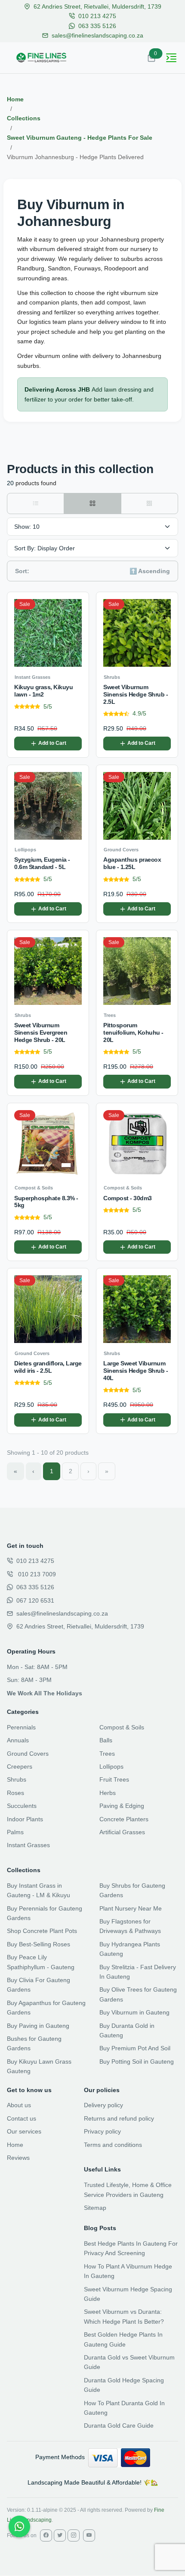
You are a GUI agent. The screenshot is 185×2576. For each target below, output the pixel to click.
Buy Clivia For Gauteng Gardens (39, 1985)
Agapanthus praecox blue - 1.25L (132, 863)
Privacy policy (102, 2131)
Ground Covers (28, 1754)
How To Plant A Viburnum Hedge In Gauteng (128, 2271)
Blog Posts (100, 2228)
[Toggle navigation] (171, 58)
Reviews (18, 2158)
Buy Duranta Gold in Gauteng (127, 2030)
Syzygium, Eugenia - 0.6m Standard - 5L (42, 863)
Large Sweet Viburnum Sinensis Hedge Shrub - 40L (136, 1371)
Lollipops (111, 1766)
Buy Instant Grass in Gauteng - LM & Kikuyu (39, 1890)
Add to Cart (52, 743)
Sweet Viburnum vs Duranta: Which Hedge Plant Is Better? (124, 2316)
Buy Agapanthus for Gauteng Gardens (46, 2008)
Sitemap (95, 2208)
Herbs (108, 1793)
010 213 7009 (36, 1574)
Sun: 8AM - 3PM (29, 1680)
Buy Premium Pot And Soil (135, 2048)
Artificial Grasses (122, 1832)
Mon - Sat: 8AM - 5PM (37, 1667)
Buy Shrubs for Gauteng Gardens (132, 1890)
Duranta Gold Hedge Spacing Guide (124, 2385)
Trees (107, 1754)
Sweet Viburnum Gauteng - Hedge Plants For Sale (80, 138)
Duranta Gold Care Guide (119, 2425)
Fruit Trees (114, 1779)
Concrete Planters (124, 1819)
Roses (15, 1793)
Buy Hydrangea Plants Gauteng (130, 1949)
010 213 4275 (97, 16)
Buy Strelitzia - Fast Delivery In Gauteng (138, 1972)
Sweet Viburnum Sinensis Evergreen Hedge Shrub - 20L (41, 1032)
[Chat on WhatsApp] (19, 2526)
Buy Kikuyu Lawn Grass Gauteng (39, 2066)
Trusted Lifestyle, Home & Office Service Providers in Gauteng (128, 2190)
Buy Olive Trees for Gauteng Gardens (138, 1994)
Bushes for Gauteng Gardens (34, 2043)
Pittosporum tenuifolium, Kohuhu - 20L (133, 1032)
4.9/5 (139, 713)
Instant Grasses (28, 1845)
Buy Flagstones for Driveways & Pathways (130, 1926)
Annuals (18, 1740)
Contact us (22, 2118)
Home (15, 99)
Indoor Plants (25, 1819)
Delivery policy (103, 2105)
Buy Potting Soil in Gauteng (137, 2061)
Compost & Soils (122, 1727)
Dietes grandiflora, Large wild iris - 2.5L (48, 1367)
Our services (24, 2131)
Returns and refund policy (119, 2118)
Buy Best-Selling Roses (39, 1944)
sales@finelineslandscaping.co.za (97, 35)
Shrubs (17, 1779)
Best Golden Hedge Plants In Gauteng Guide (123, 2339)
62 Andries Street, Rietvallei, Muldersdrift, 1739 (97, 6)
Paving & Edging (122, 1806)
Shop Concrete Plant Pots (42, 1931)
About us (19, 2105)
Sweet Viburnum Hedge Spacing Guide (128, 2294)
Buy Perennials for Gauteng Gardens (45, 1913)
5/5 (48, 706)
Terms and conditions (113, 2145)
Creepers (20, 1766)
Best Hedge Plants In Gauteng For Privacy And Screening (131, 2248)
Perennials (21, 1727)
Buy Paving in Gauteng (38, 2026)
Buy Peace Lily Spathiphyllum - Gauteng (41, 1962)
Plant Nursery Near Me (131, 1908)
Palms (15, 1832)
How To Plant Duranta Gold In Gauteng (124, 2408)
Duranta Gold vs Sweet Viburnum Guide (129, 2362)
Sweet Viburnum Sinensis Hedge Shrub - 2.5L (136, 694)
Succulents (22, 1806)
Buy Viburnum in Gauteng (134, 2012)
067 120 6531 (35, 1600)
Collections (24, 118)
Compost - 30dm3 (128, 1198)
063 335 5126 (97, 26)
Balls (106, 1740)
